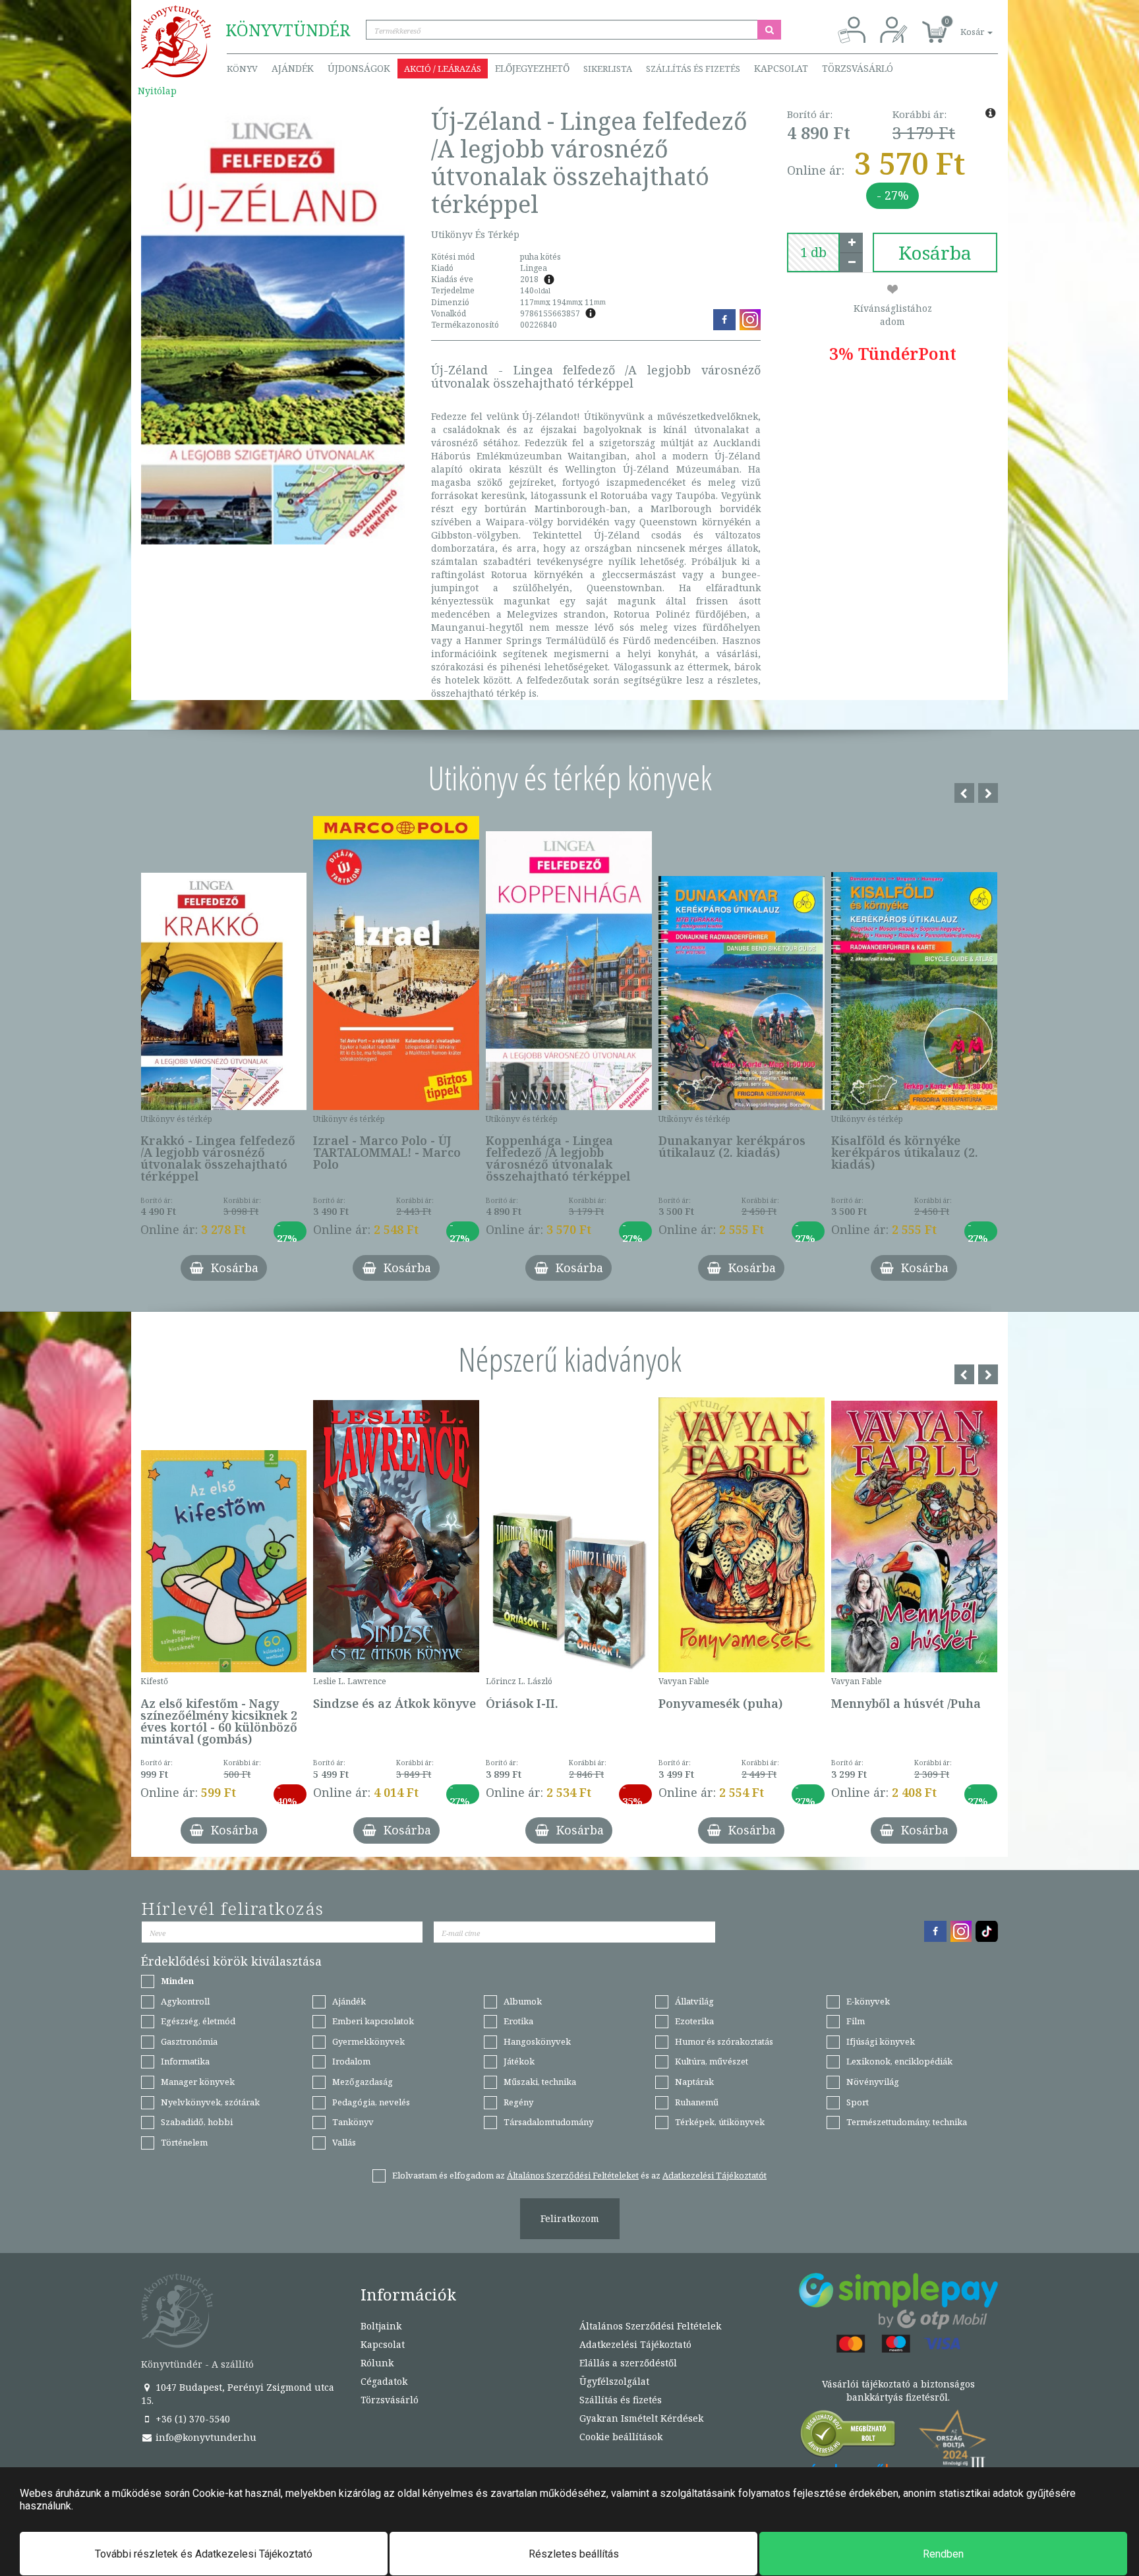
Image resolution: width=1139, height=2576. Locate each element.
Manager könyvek (198, 2082)
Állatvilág (694, 2001)
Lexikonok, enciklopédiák (899, 2061)
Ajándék (293, 68)
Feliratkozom (570, 2218)
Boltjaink (381, 2326)
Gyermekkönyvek (368, 2041)
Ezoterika (694, 2021)
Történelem (184, 2142)
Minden (177, 1981)
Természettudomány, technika (907, 2122)
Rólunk (377, 2363)
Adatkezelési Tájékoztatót (715, 2175)
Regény (518, 2102)
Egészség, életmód (198, 2021)
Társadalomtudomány (548, 2122)
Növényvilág (873, 2082)
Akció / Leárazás (443, 69)
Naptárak (694, 2082)
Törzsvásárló (858, 68)
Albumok (523, 2001)
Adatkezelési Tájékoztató (635, 2344)
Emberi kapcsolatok (373, 2021)
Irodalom (351, 2061)
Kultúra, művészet (712, 2061)
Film (856, 2021)
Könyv (242, 69)
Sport (858, 2102)
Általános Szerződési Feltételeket (573, 2175)
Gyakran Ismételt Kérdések (641, 2418)
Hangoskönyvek (537, 2041)
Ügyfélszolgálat (614, 2381)
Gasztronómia (189, 2041)
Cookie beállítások (621, 2437)
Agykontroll (185, 2001)
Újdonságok (359, 68)
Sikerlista (608, 69)
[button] (962, 25)
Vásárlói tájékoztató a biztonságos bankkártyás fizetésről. (898, 2390)
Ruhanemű (697, 2102)
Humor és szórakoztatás (724, 2041)
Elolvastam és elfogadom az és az (579, 2175)
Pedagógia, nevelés (371, 2102)
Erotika (518, 2021)
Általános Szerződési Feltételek (650, 2326)
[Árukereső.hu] (848, 2437)
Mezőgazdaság (363, 2082)
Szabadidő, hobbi (197, 2122)
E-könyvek (868, 2001)
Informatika (185, 2061)
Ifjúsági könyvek (881, 2041)
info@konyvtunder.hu (205, 2437)
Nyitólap (157, 91)
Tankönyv (353, 2122)
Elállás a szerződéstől (628, 2363)
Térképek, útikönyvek (720, 2122)
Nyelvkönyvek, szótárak (210, 2102)
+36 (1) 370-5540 (191, 2419)
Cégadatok (384, 2381)
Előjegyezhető (532, 68)
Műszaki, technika (540, 2082)
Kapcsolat (781, 68)
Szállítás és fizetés (693, 69)
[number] (813, 252)
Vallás (344, 2142)
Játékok (519, 2061)
